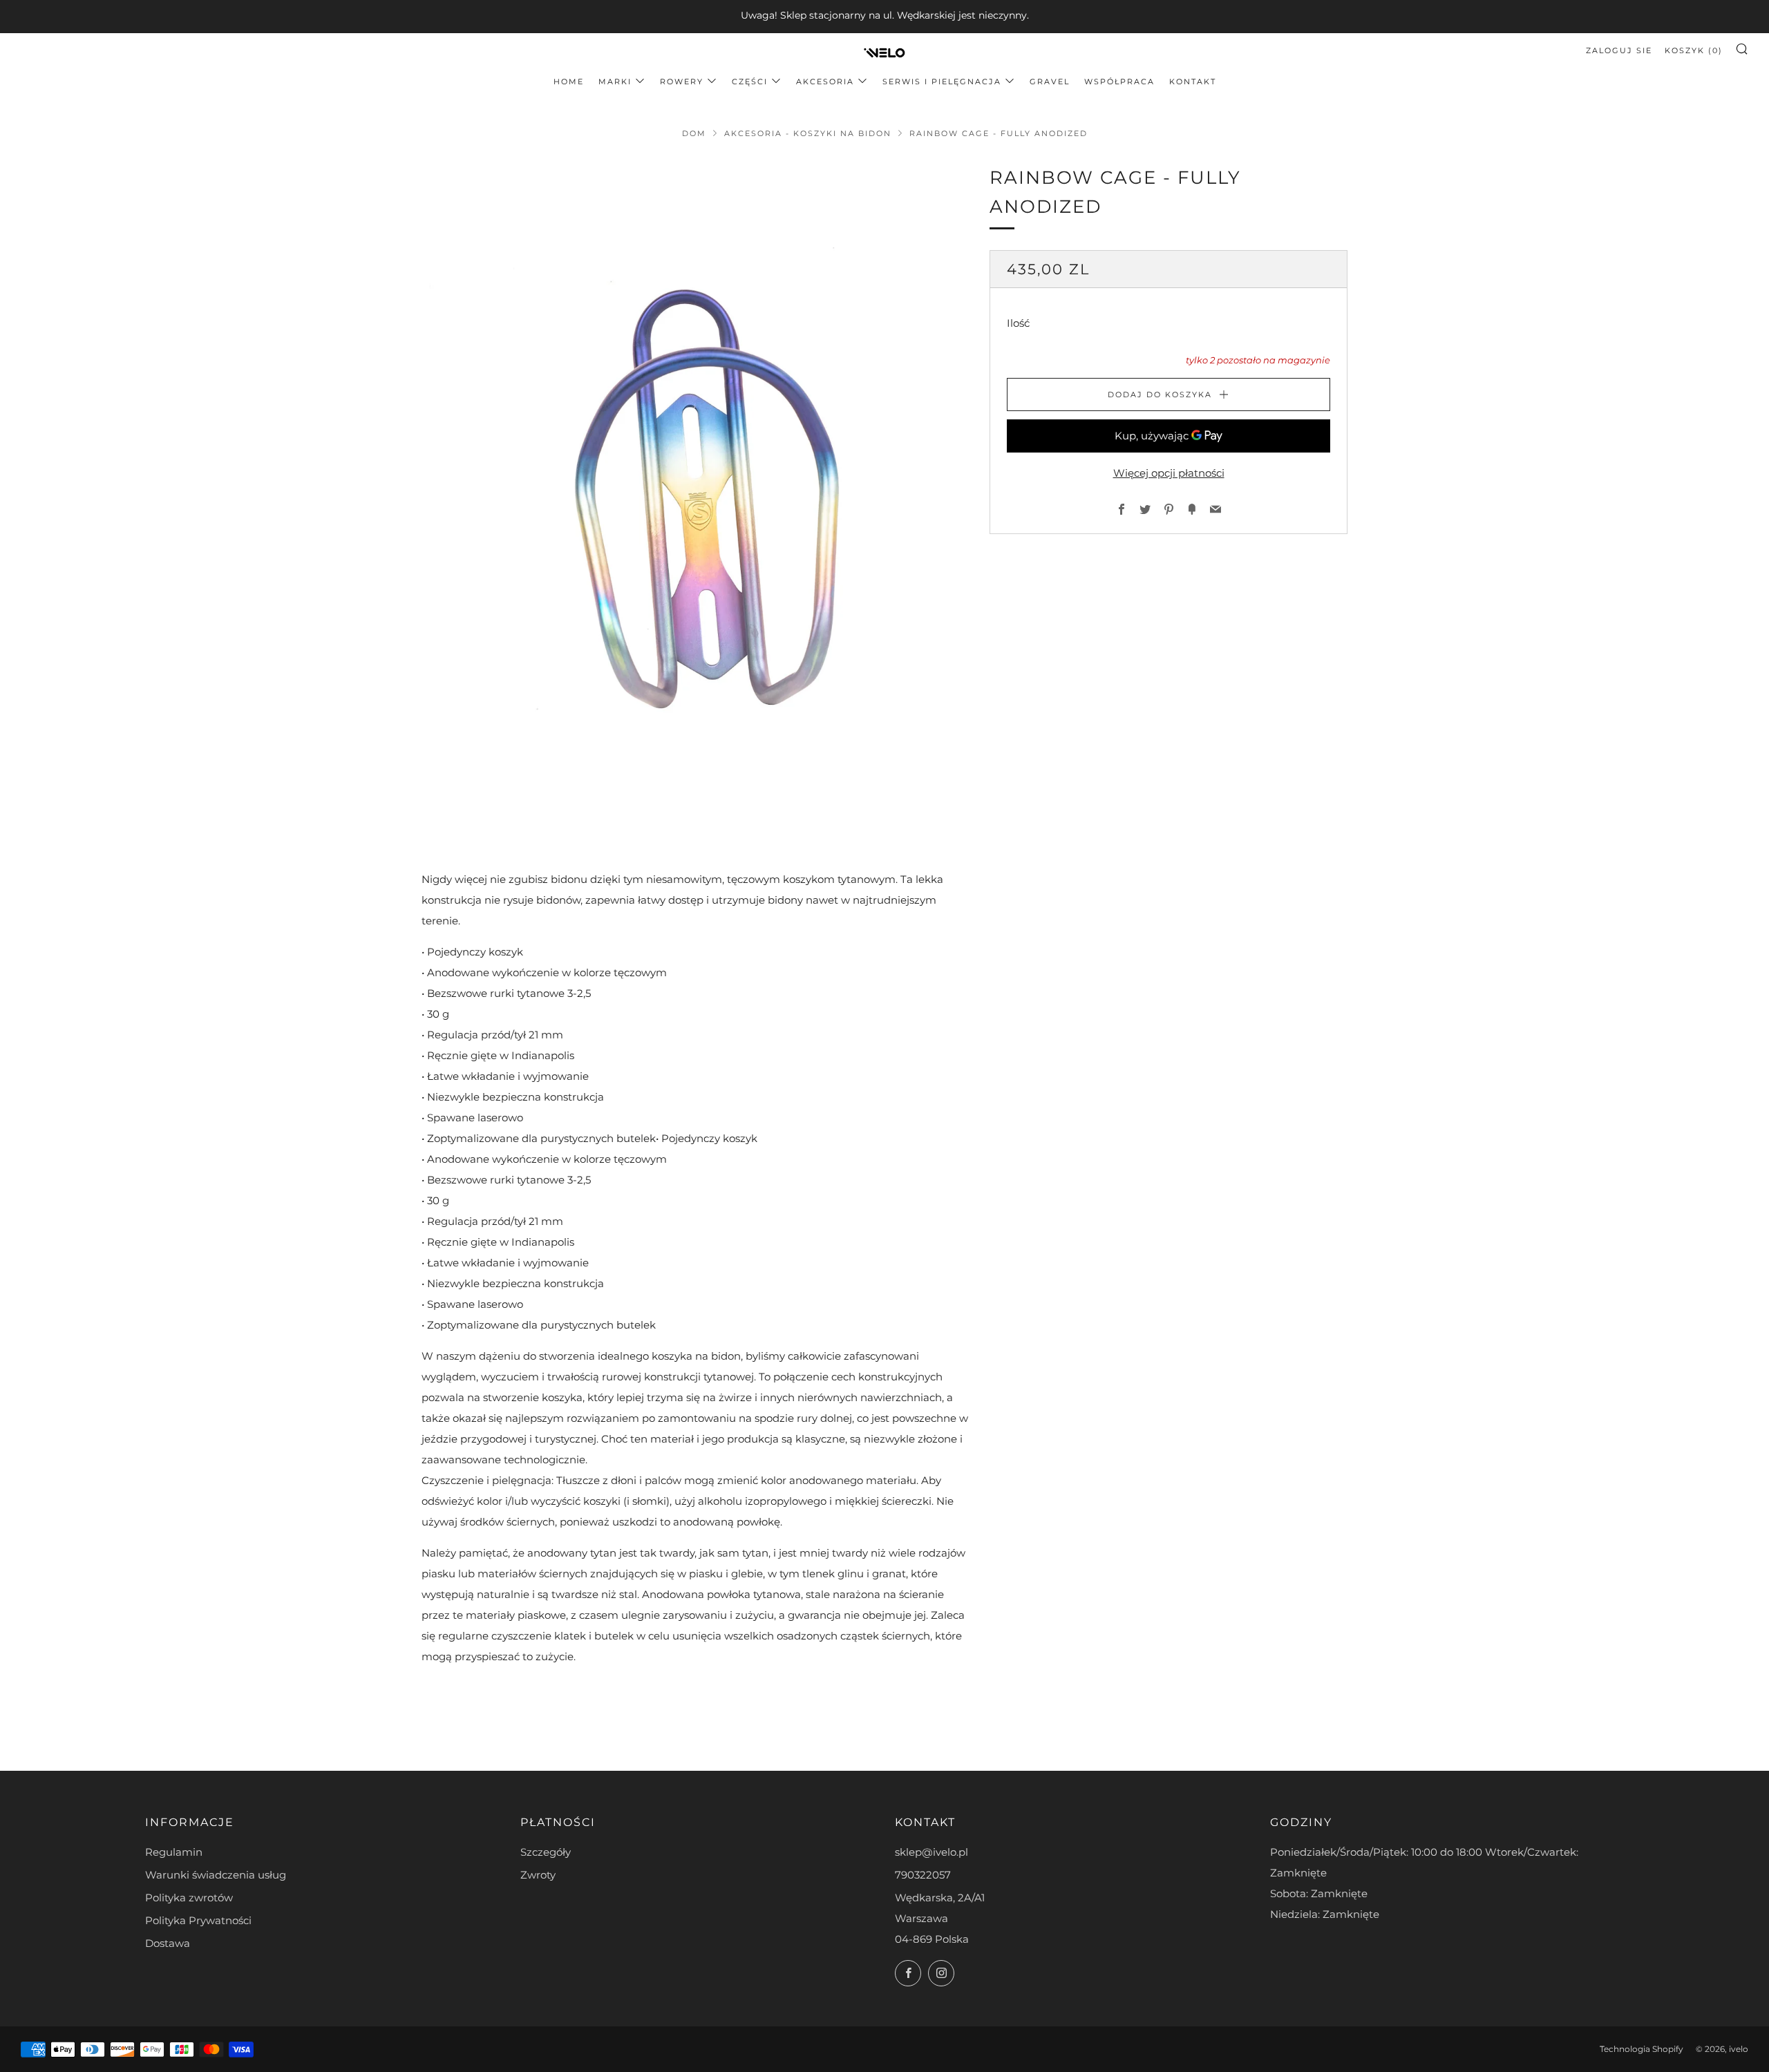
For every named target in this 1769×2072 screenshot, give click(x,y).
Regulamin (174, 1852)
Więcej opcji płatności (1169, 473)
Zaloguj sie (1619, 50)
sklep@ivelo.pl (931, 1852)
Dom (694, 133)
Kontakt (1193, 82)
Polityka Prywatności (198, 1920)
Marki (615, 82)
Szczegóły (546, 1852)
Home (569, 82)
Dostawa (168, 1943)
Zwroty (538, 1875)
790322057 (923, 1875)
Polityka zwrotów (189, 1898)
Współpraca (1119, 82)
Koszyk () (1694, 50)
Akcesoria (825, 82)
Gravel (1050, 82)
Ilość (1018, 324)
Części (750, 82)
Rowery (682, 82)
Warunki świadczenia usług (216, 1875)
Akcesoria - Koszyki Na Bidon (808, 133)
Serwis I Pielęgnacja (942, 82)
